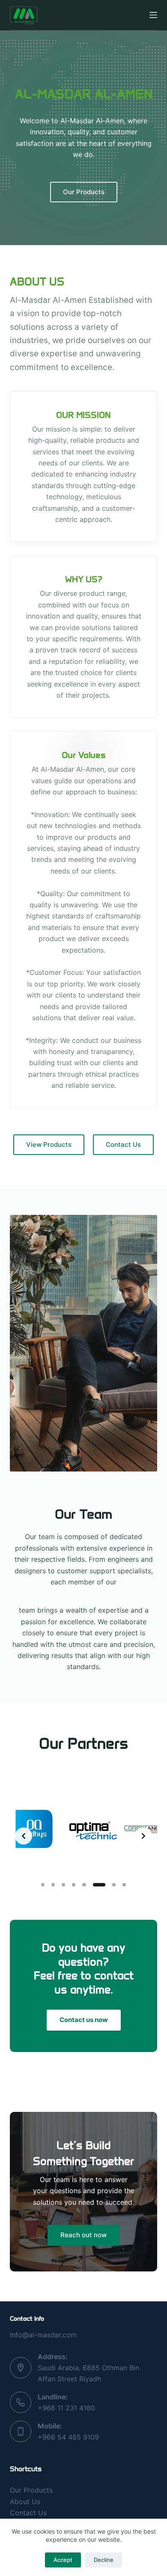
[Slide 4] (74, 1885)
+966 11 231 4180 (66, 2408)
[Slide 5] (84, 1885)
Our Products (31, 2490)
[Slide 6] (99, 1885)
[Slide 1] (43, 1885)
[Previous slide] (24, 1836)
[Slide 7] (114, 1885)
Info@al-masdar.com (43, 2335)
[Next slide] (143, 1836)
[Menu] (153, 15)
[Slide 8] (124, 1885)
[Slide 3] (63, 1885)
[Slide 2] (53, 1885)
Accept (63, 2560)
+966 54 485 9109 (68, 2437)
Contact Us (28, 2513)
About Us (25, 2502)
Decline (104, 2560)
